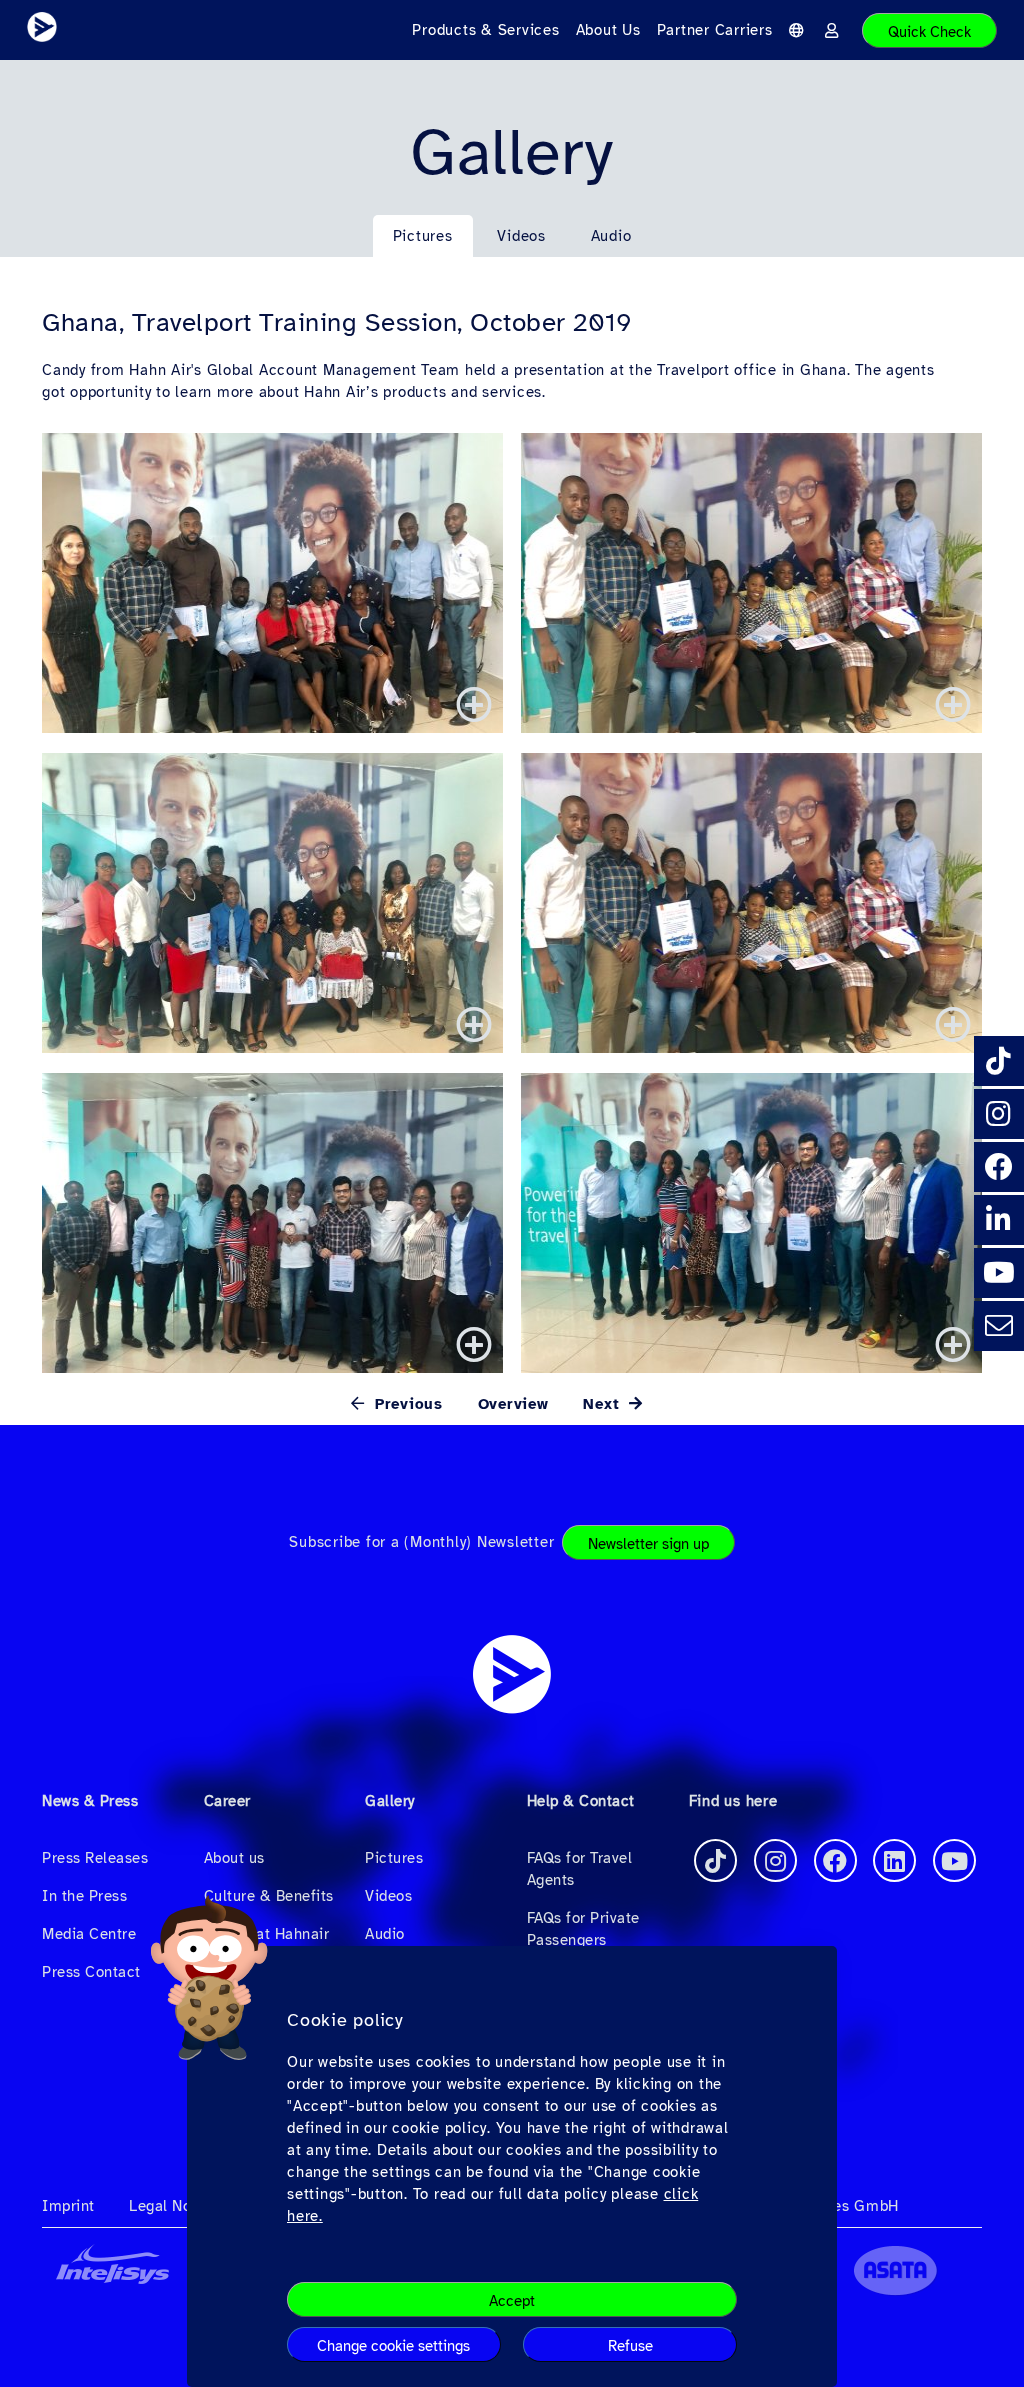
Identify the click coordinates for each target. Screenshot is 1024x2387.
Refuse (630, 2346)
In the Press (84, 1896)
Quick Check (929, 32)
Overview (513, 1404)
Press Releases (95, 1858)
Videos (521, 236)
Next (604, 1404)
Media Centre (89, 1934)
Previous (406, 1404)
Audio (611, 236)
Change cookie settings (393, 2346)
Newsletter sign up (648, 1544)
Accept (512, 2301)
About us (234, 1858)
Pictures (423, 236)
